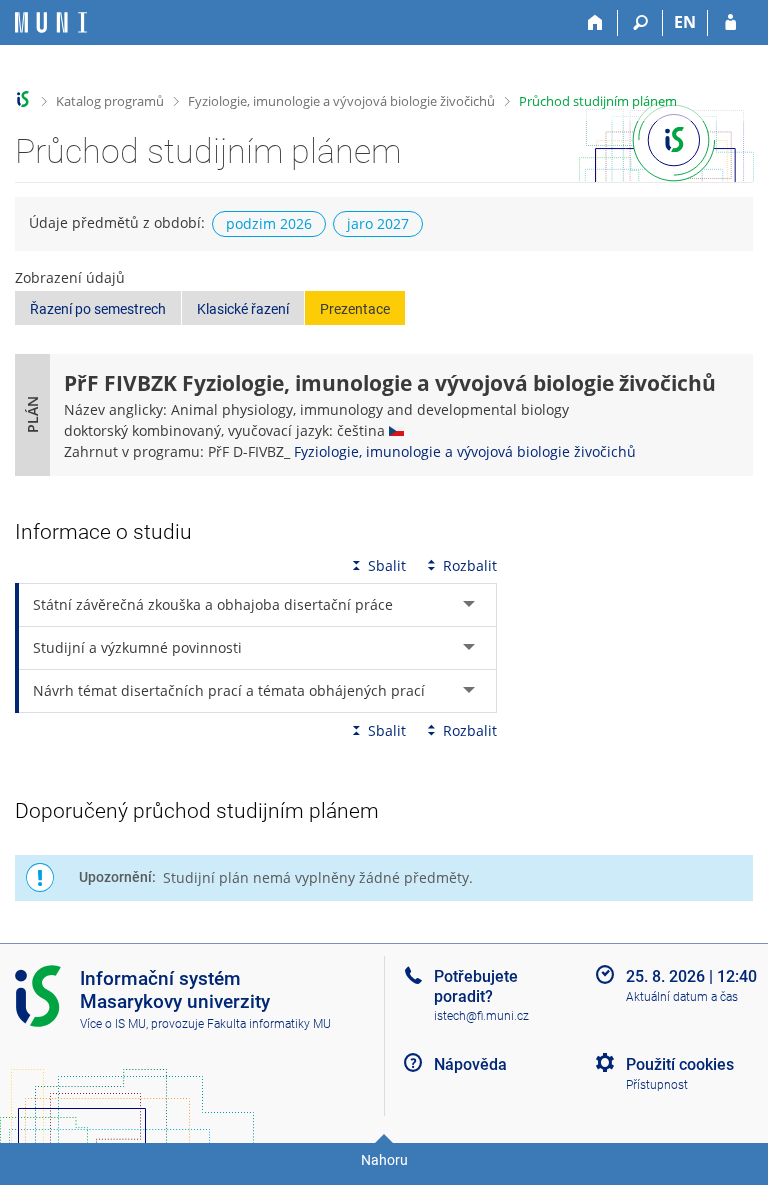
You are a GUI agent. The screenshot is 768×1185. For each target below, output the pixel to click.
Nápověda (470, 1064)
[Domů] (595, 23)
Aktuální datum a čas (682, 997)
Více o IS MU (113, 1024)
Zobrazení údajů (70, 277)
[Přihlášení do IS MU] (730, 23)
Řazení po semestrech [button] (98, 309)
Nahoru (384, 1160)
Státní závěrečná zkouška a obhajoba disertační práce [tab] (213, 604)
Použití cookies (680, 1064)
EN (685, 22)
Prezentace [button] (355, 309)
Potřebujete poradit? (476, 986)
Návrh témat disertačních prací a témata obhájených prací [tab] (229, 690)
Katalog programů (110, 101)
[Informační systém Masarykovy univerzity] (51, 22)
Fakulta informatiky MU (269, 1024)
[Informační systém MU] (23, 99)
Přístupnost (657, 1085)
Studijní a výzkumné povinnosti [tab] (137, 647)
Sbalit (387, 565)
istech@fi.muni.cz (481, 1016)
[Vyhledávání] (640, 23)
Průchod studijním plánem (598, 101)
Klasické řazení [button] (243, 309)
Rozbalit (470, 565)
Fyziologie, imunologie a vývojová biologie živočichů (341, 101)
